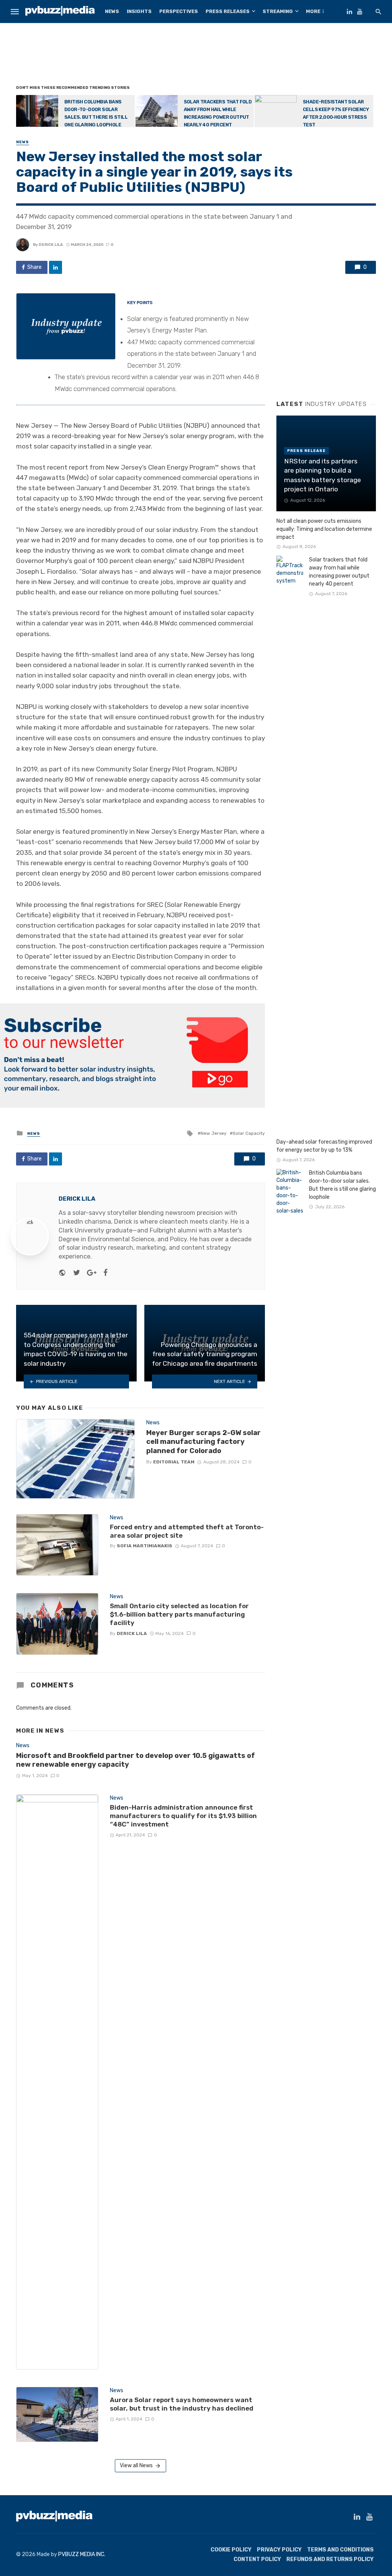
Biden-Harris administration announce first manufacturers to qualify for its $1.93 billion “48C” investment (183, 1816)
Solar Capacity (249, 1133)
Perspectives (179, 11)
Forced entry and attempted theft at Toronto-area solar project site (187, 1531)
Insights (139, 11)
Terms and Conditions (340, 2550)
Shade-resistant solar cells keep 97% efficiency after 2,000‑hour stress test (336, 113)
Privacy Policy (279, 2550)
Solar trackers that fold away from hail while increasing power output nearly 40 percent (218, 113)
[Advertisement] (196, 56)
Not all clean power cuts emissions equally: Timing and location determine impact (324, 529)
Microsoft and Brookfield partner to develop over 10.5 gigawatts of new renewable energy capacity (136, 1760)
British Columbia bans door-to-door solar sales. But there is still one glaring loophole (96, 113)
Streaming (278, 11)
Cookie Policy (231, 2550)
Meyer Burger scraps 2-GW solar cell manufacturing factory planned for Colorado (203, 1442)
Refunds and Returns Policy (330, 2559)
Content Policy (257, 2559)
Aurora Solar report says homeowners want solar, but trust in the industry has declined (182, 2404)
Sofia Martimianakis (145, 1546)
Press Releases (228, 11)
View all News (136, 2466)
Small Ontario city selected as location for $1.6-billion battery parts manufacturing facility (179, 1614)
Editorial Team (174, 1462)
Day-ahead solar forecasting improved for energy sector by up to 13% (324, 1146)
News (112, 11)
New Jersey (214, 1133)
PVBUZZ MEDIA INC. (82, 2554)
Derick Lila (51, 245)
